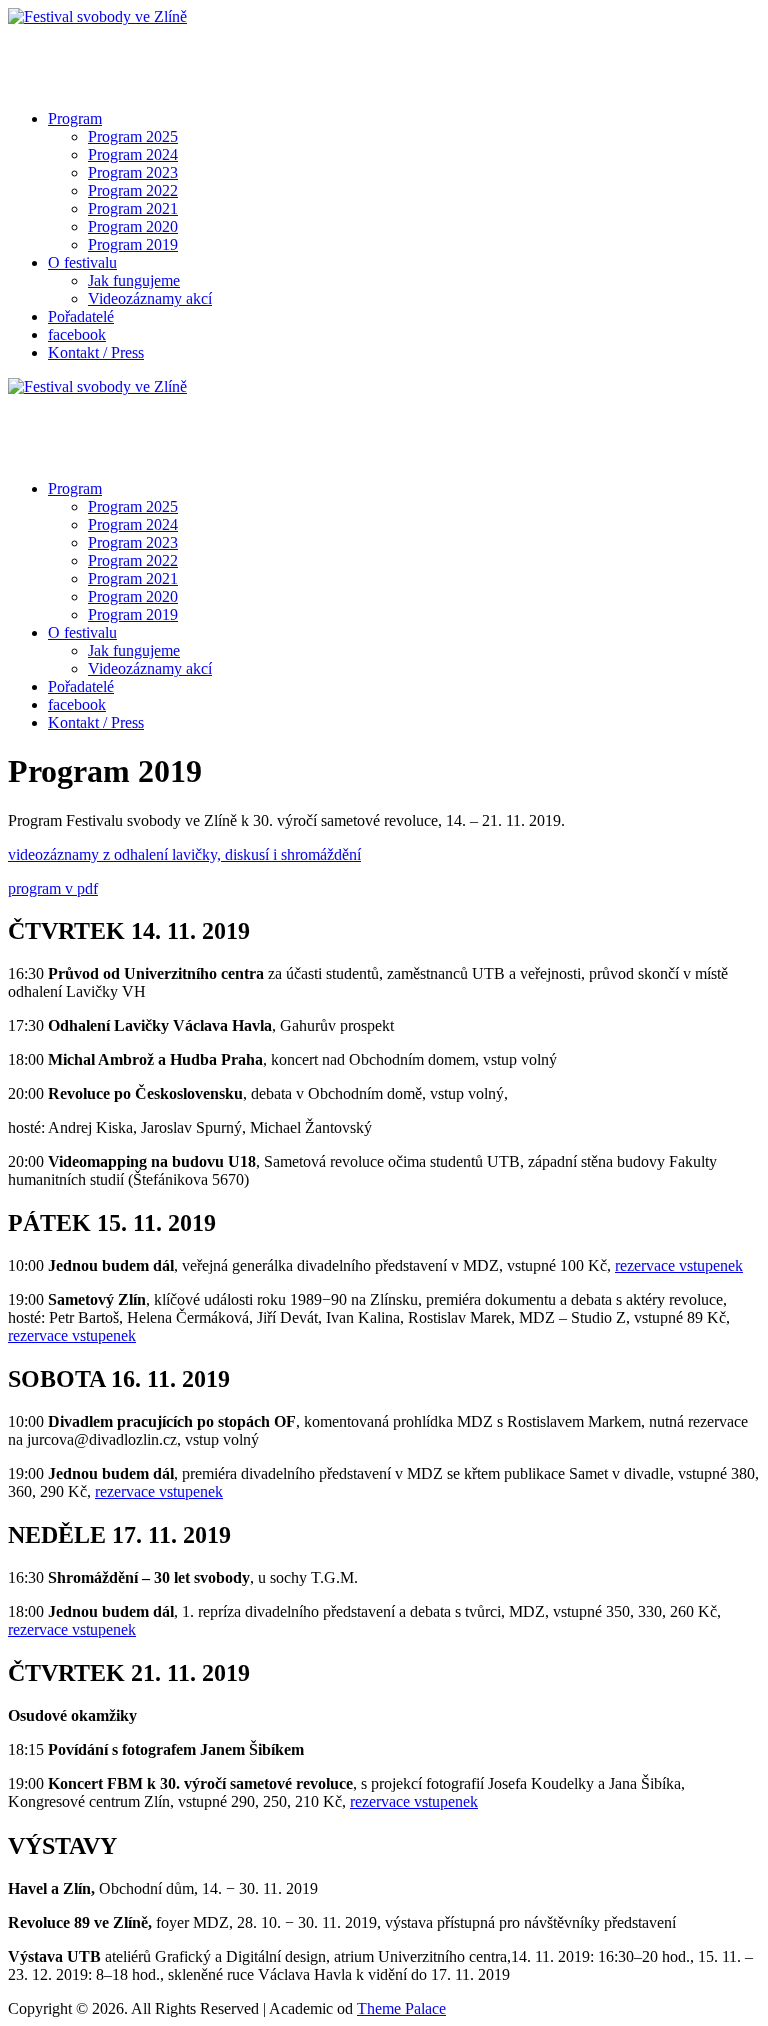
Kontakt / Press (96, 352)
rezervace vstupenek (679, 1265)
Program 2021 (133, 208)
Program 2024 (133, 154)
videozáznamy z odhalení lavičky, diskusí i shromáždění (184, 854)
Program (75, 118)
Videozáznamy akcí (150, 298)
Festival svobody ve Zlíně (89, 50)
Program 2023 (133, 172)
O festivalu (82, 262)
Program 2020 (133, 226)
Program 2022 (133, 190)
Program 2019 (133, 244)
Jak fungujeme (134, 280)
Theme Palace (401, 2008)
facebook (77, 334)
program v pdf (53, 888)
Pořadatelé (81, 316)
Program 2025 (133, 136)
